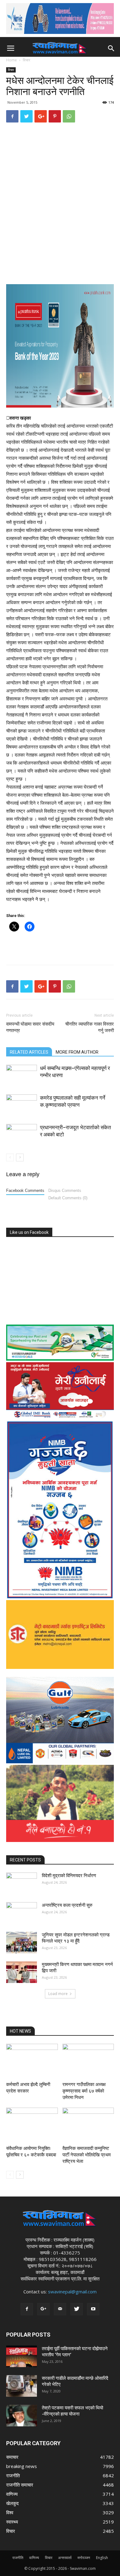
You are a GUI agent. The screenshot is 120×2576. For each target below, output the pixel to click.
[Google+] (43, 2309)
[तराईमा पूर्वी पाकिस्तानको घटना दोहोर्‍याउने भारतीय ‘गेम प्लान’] (22, 2356)
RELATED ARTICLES (29, 1052)
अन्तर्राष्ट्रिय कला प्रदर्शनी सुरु (67, 1905)
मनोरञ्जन (84, 2558)
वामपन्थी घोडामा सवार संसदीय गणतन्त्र (30, 1027)
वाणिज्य (34, 2558)
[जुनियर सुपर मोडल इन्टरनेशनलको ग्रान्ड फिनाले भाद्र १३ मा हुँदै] (22, 1943)
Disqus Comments (65, 1191)
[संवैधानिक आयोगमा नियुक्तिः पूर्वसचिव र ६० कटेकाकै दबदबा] (32, 2125)
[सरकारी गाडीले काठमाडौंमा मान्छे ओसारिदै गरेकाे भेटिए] (22, 2386)
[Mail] (60, 2309)
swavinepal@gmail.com (72, 2292)
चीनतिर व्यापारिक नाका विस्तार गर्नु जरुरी (90, 1027)
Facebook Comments (25, 1191)
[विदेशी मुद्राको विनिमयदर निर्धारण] (22, 1883)
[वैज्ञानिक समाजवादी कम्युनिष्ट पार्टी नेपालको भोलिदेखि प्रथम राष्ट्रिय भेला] (88, 2125)
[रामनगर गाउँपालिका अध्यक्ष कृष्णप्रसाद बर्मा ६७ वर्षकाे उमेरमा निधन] (88, 2062)
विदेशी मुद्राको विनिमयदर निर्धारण (69, 1876)
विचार (26, 60)
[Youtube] (93, 2309)
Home (12, 60)
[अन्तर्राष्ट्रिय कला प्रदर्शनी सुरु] (22, 1913)
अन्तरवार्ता (65, 2558)
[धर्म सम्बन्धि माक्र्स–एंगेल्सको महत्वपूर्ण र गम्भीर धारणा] (22, 1075)
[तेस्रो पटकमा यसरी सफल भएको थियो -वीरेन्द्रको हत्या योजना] (22, 2416)
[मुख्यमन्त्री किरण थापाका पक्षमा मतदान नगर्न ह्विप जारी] (22, 1972)
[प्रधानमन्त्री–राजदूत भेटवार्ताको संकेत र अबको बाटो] (22, 1135)
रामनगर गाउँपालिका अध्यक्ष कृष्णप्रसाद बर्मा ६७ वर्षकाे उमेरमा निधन (84, 2091)
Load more (58, 1994)
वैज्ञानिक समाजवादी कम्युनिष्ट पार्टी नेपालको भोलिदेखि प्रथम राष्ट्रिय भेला (87, 2155)
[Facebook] (27, 2309)
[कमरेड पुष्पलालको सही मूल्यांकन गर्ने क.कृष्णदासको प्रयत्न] (22, 1105)
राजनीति (18, 2558)
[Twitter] (77, 2309)
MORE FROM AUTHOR (77, 1052)
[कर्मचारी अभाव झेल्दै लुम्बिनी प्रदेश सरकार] (32, 2062)
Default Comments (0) (68, 1198)
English (102, 2558)
